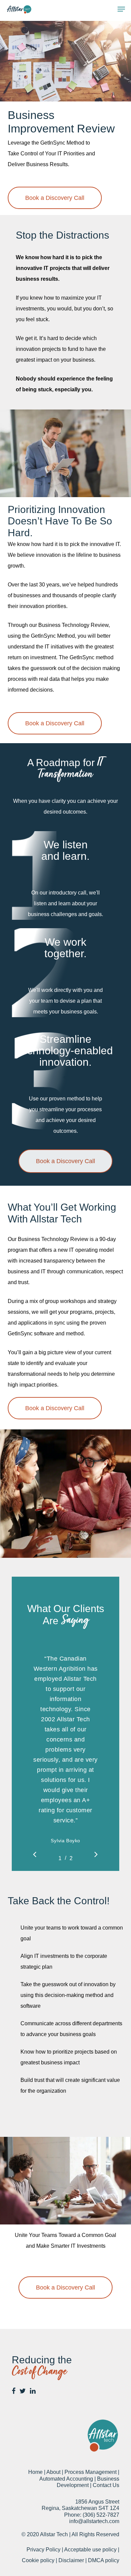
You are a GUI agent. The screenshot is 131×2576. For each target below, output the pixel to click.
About (53, 2472)
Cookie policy (38, 2560)
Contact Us (106, 2485)
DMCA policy (104, 2560)
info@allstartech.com (94, 2521)
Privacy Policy (43, 2550)
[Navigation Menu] (121, 9)
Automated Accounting (66, 2479)
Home (35, 2472)
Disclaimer (71, 2560)
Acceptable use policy (90, 2550)
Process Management (91, 2472)
